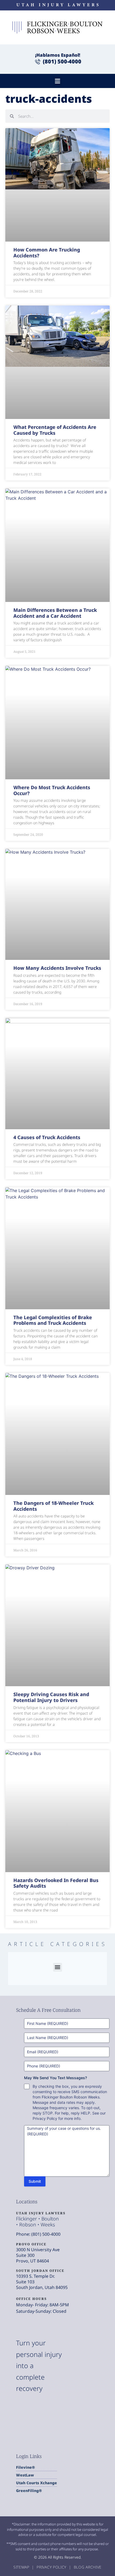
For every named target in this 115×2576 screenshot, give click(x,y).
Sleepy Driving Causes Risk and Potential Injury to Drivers (51, 1697)
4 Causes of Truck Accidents (47, 1137)
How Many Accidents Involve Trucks (57, 968)
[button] (58, 81)
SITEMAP (22, 2567)
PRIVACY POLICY (52, 2567)
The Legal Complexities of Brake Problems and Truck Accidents (53, 1320)
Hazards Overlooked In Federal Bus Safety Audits (56, 1883)
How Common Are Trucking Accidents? (47, 253)
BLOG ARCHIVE (88, 2567)
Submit (35, 2181)
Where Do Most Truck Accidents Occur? (52, 790)
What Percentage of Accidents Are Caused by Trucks (55, 430)
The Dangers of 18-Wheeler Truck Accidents (53, 1506)
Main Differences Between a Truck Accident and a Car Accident (55, 613)
